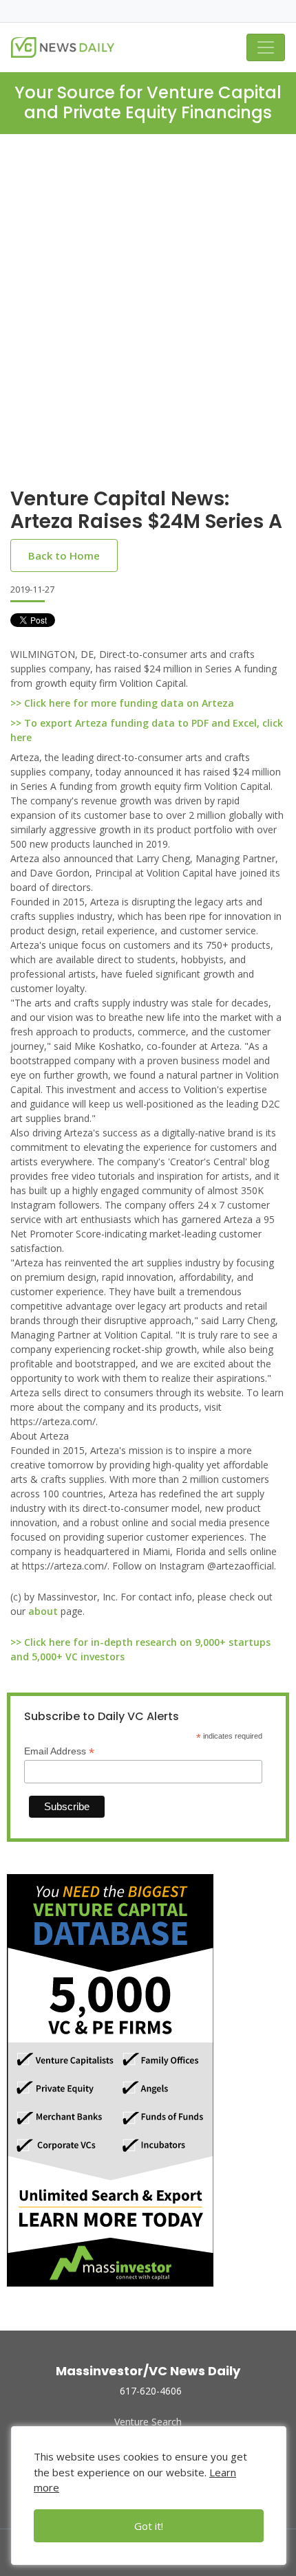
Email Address (59, 1751)
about (43, 1611)
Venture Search (148, 2422)
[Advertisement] (148, 289)
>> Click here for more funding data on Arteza (122, 703)
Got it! (149, 2526)
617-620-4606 (151, 2391)
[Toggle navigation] (266, 47)
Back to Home (64, 555)
